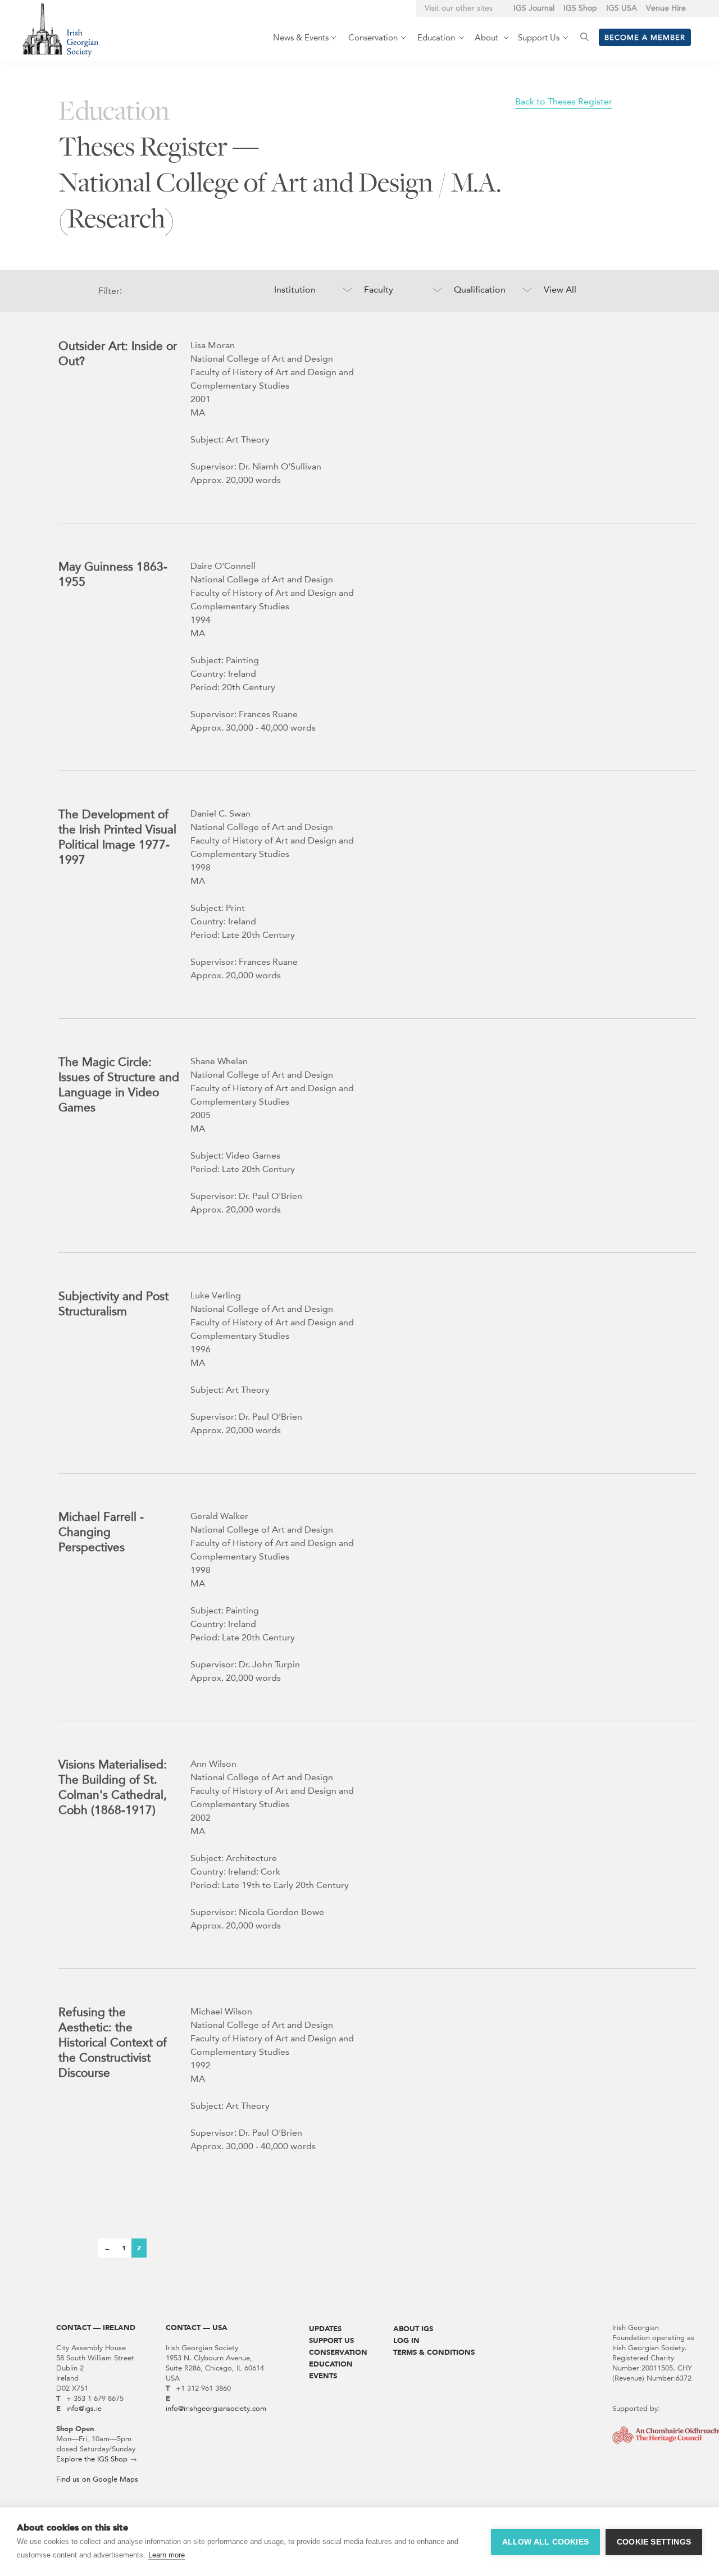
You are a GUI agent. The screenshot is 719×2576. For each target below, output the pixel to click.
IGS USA (622, 8)
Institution (295, 289)
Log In (406, 2340)
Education (331, 2364)
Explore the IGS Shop (92, 2459)
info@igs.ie (84, 2408)
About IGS (413, 2329)
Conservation (338, 2352)
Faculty (379, 289)
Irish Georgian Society (60, 29)
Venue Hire (666, 8)
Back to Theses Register (564, 101)
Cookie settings (654, 2542)
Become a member (645, 37)
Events (323, 2376)
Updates (325, 2329)
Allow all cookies (545, 2542)
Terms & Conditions (434, 2352)
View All (560, 289)
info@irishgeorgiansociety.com (216, 2408)
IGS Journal (534, 8)
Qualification (480, 289)
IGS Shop (580, 8)
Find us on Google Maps (97, 2479)
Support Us (331, 2340)
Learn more (167, 2555)
